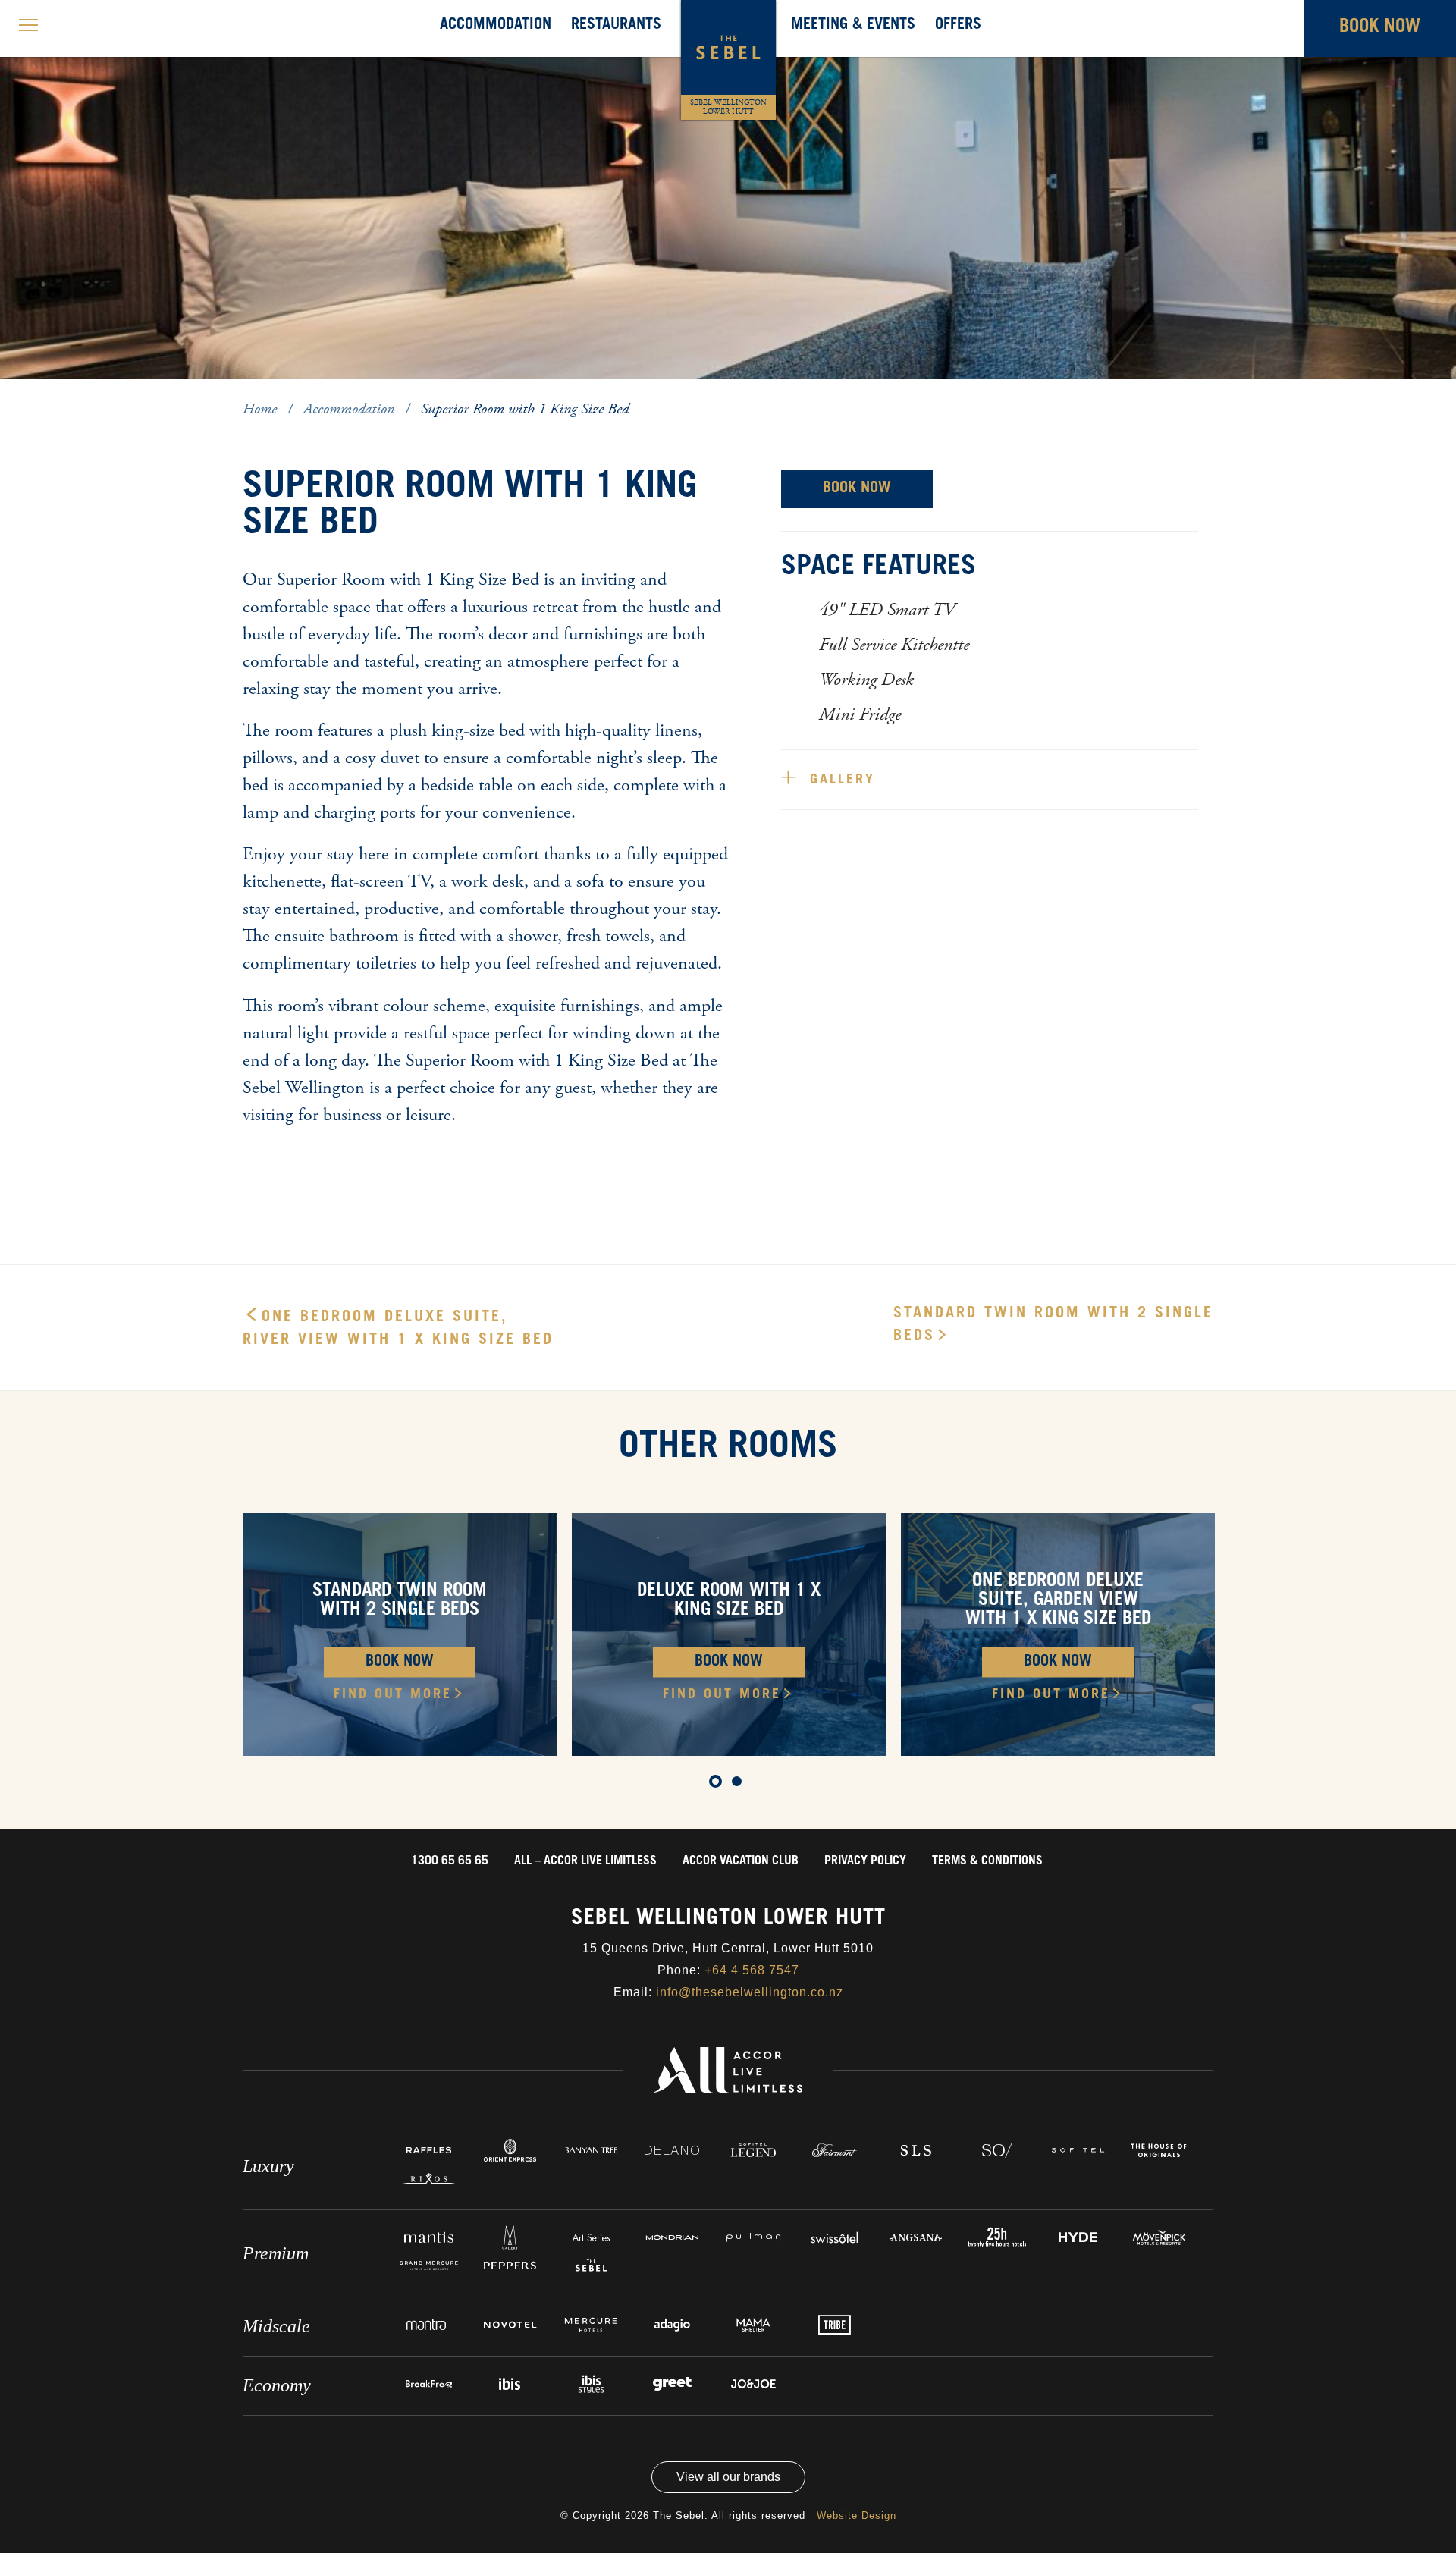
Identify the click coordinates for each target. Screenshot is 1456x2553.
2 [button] (277, 392)
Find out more (393, 1695)
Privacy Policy (865, 1861)
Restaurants (616, 26)
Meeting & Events (853, 26)
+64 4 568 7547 (752, 1970)
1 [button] (254, 392)
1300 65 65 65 (450, 1861)
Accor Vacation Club (741, 1861)
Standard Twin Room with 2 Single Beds (1053, 1326)
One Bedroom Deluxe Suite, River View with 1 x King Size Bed (398, 1330)
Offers (958, 26)
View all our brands (728, 2477)
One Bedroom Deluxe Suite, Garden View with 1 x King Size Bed (1058, 1601)
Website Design (857, 2515)
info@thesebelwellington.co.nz (750, 1992)
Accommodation (496, 26)
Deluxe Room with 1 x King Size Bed (729, 1602)
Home (262, 409)
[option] (728, 190)
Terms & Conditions (987, 1861)
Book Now (857, 489)
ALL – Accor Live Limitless (585, 1861)
